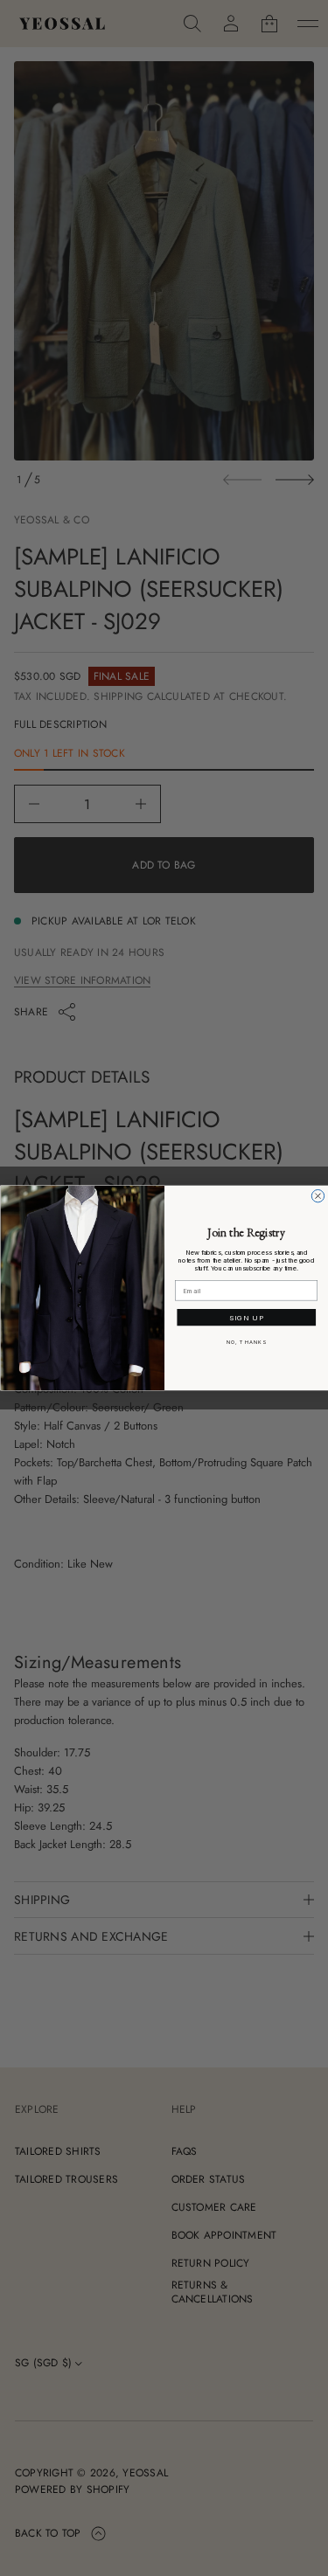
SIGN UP (246, 1318)
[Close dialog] (318, 1196)
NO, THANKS (246, 1343)
